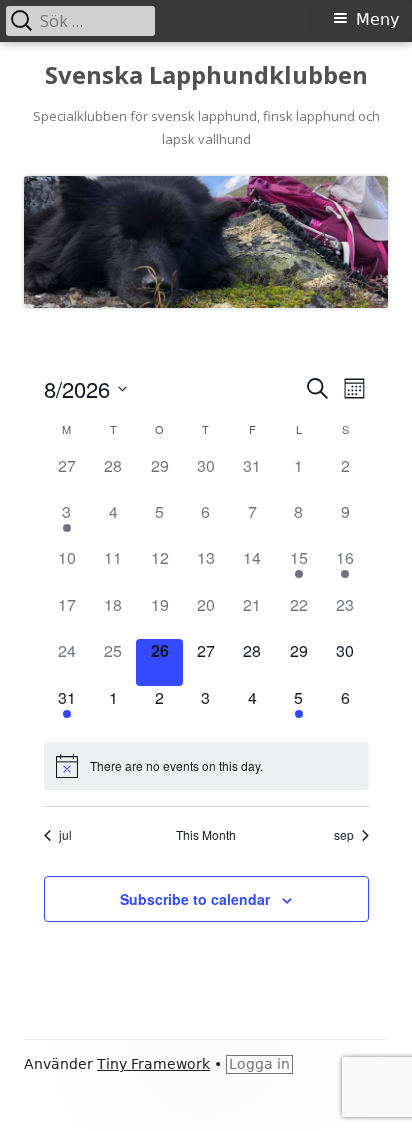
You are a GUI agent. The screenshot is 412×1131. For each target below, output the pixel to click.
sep (344, 835)
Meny (377, 19)
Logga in (259, 1064)
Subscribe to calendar (195, 899)
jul (65, 835)
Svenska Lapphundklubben (206, 75)
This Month (206, 835)
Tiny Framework (153, 1064)
